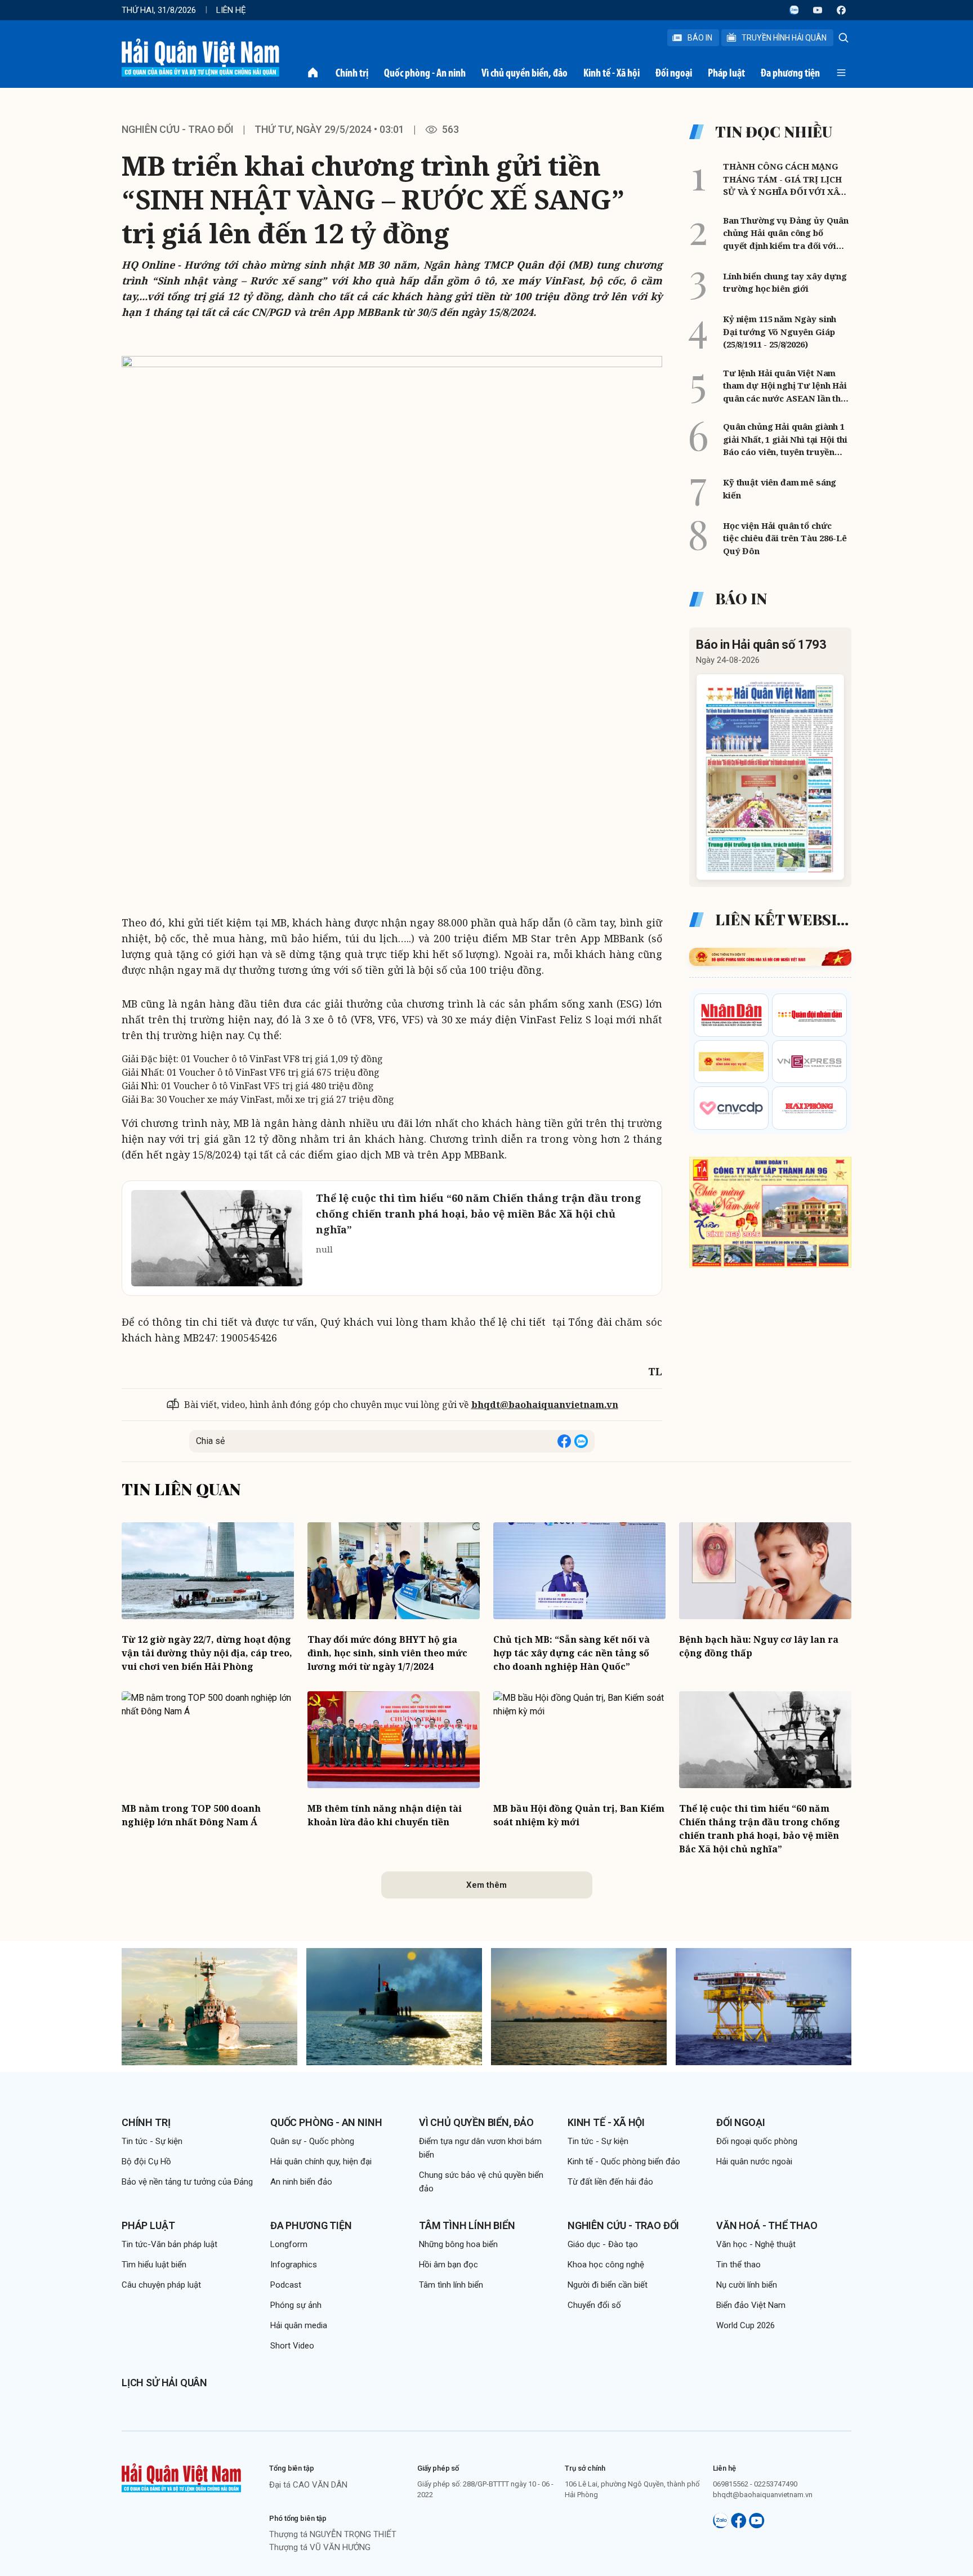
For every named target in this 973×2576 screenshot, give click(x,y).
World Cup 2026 (746, 2325)
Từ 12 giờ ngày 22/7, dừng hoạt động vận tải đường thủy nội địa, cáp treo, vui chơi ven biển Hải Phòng (207, 1653)
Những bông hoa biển (458, 2244)
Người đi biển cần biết (608, 2285)
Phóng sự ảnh (296, 2305)
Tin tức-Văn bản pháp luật (169, 2244)
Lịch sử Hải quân (164, 2383)
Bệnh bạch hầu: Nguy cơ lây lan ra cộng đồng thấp (759, 1646)
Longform (289, 2244)
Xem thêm (486, 1885)
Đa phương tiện (790, 73)
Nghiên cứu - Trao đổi (623, 2225)
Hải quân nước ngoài (754, 2161)
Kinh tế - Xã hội (612, 73)
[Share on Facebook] (564, 1441)
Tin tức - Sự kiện (152, 2141)
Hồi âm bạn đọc (448, 2265)
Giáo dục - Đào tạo (603, 2244)
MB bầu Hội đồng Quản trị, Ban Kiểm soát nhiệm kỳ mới (579, 1815)
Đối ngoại (674, 73)
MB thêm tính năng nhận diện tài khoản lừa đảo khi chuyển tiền (385, 1815)
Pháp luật (726, 73)
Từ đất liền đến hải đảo (610, 2182)
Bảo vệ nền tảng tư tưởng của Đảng (187, 2182)
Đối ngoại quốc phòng (757, 2141)
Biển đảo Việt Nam (751, 2305)
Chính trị (352, 73)
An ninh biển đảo (301, 2182)
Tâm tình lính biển (467, 2225)
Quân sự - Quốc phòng (312, 2141)
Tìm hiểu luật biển (154, 2265)
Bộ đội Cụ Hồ (146, 2161)
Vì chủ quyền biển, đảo (525, 73)
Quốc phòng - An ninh (425, 73)
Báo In (700, 38)
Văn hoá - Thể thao (767, 2225)
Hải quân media (299, 2325)
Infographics (294, 2265)
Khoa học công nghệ (606, 2265)
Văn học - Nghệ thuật (756, 2244)
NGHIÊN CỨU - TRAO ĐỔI (178, 129)
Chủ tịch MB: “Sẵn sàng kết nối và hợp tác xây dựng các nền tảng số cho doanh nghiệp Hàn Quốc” (572, 1653)
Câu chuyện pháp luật (161, 2285)
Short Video (292, 2346)
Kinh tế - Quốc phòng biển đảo (624, 2161)
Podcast (286, 2285)
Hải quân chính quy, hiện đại (321, 2161)
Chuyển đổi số (594, 2305)
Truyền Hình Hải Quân (784, 38)
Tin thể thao (738, 2265)
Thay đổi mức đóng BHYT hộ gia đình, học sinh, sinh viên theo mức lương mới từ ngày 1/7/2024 (387, 1653)
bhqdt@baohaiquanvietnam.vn (545, 1405)
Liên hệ (231, 10)
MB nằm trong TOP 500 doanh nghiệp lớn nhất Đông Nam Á (191, 1815)
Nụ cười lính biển (747, 2285)
